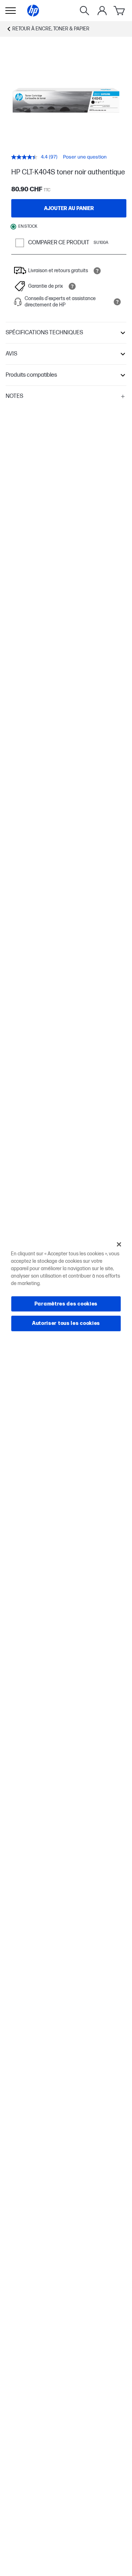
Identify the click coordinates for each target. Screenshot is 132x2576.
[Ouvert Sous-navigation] (11, 11)
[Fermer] (119, 1244)
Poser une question (85, 157)
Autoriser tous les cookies (66, 1323)
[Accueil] (33, 11)
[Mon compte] (102, 11)
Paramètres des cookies (66, 1304)
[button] (66, 333)
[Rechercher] (84, 11)
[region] (66, 1288)
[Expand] (66, 100)
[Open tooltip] (97, 271)
